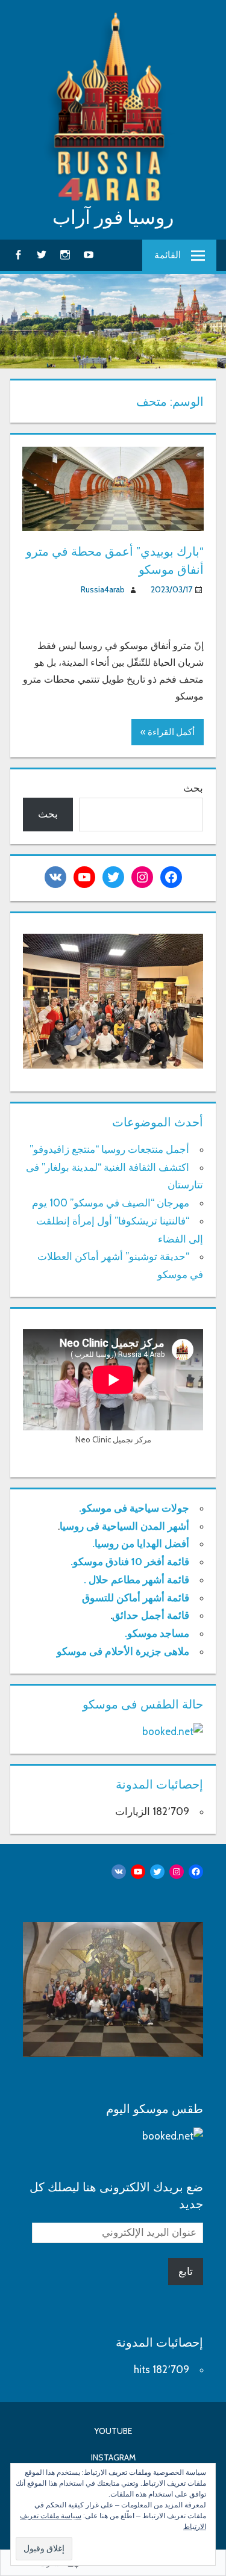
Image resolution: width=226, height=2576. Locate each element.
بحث (193, 788)
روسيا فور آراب (113, 217)
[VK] (55, 877)
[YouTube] (89, 254)
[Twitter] (42, 254)
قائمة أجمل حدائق (151, 1615)
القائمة (168, 255)
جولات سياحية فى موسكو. (134, 1508)
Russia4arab (103, 589)
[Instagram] (65, 254)
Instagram (113, 2457)
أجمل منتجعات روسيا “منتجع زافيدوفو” (109, 1149)
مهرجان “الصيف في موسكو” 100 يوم (111, 1203)
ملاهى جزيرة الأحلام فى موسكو (123, 1651)
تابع (186, 2271)
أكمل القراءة (171, 732)
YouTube (113, 2431)
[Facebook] (18, 254)
